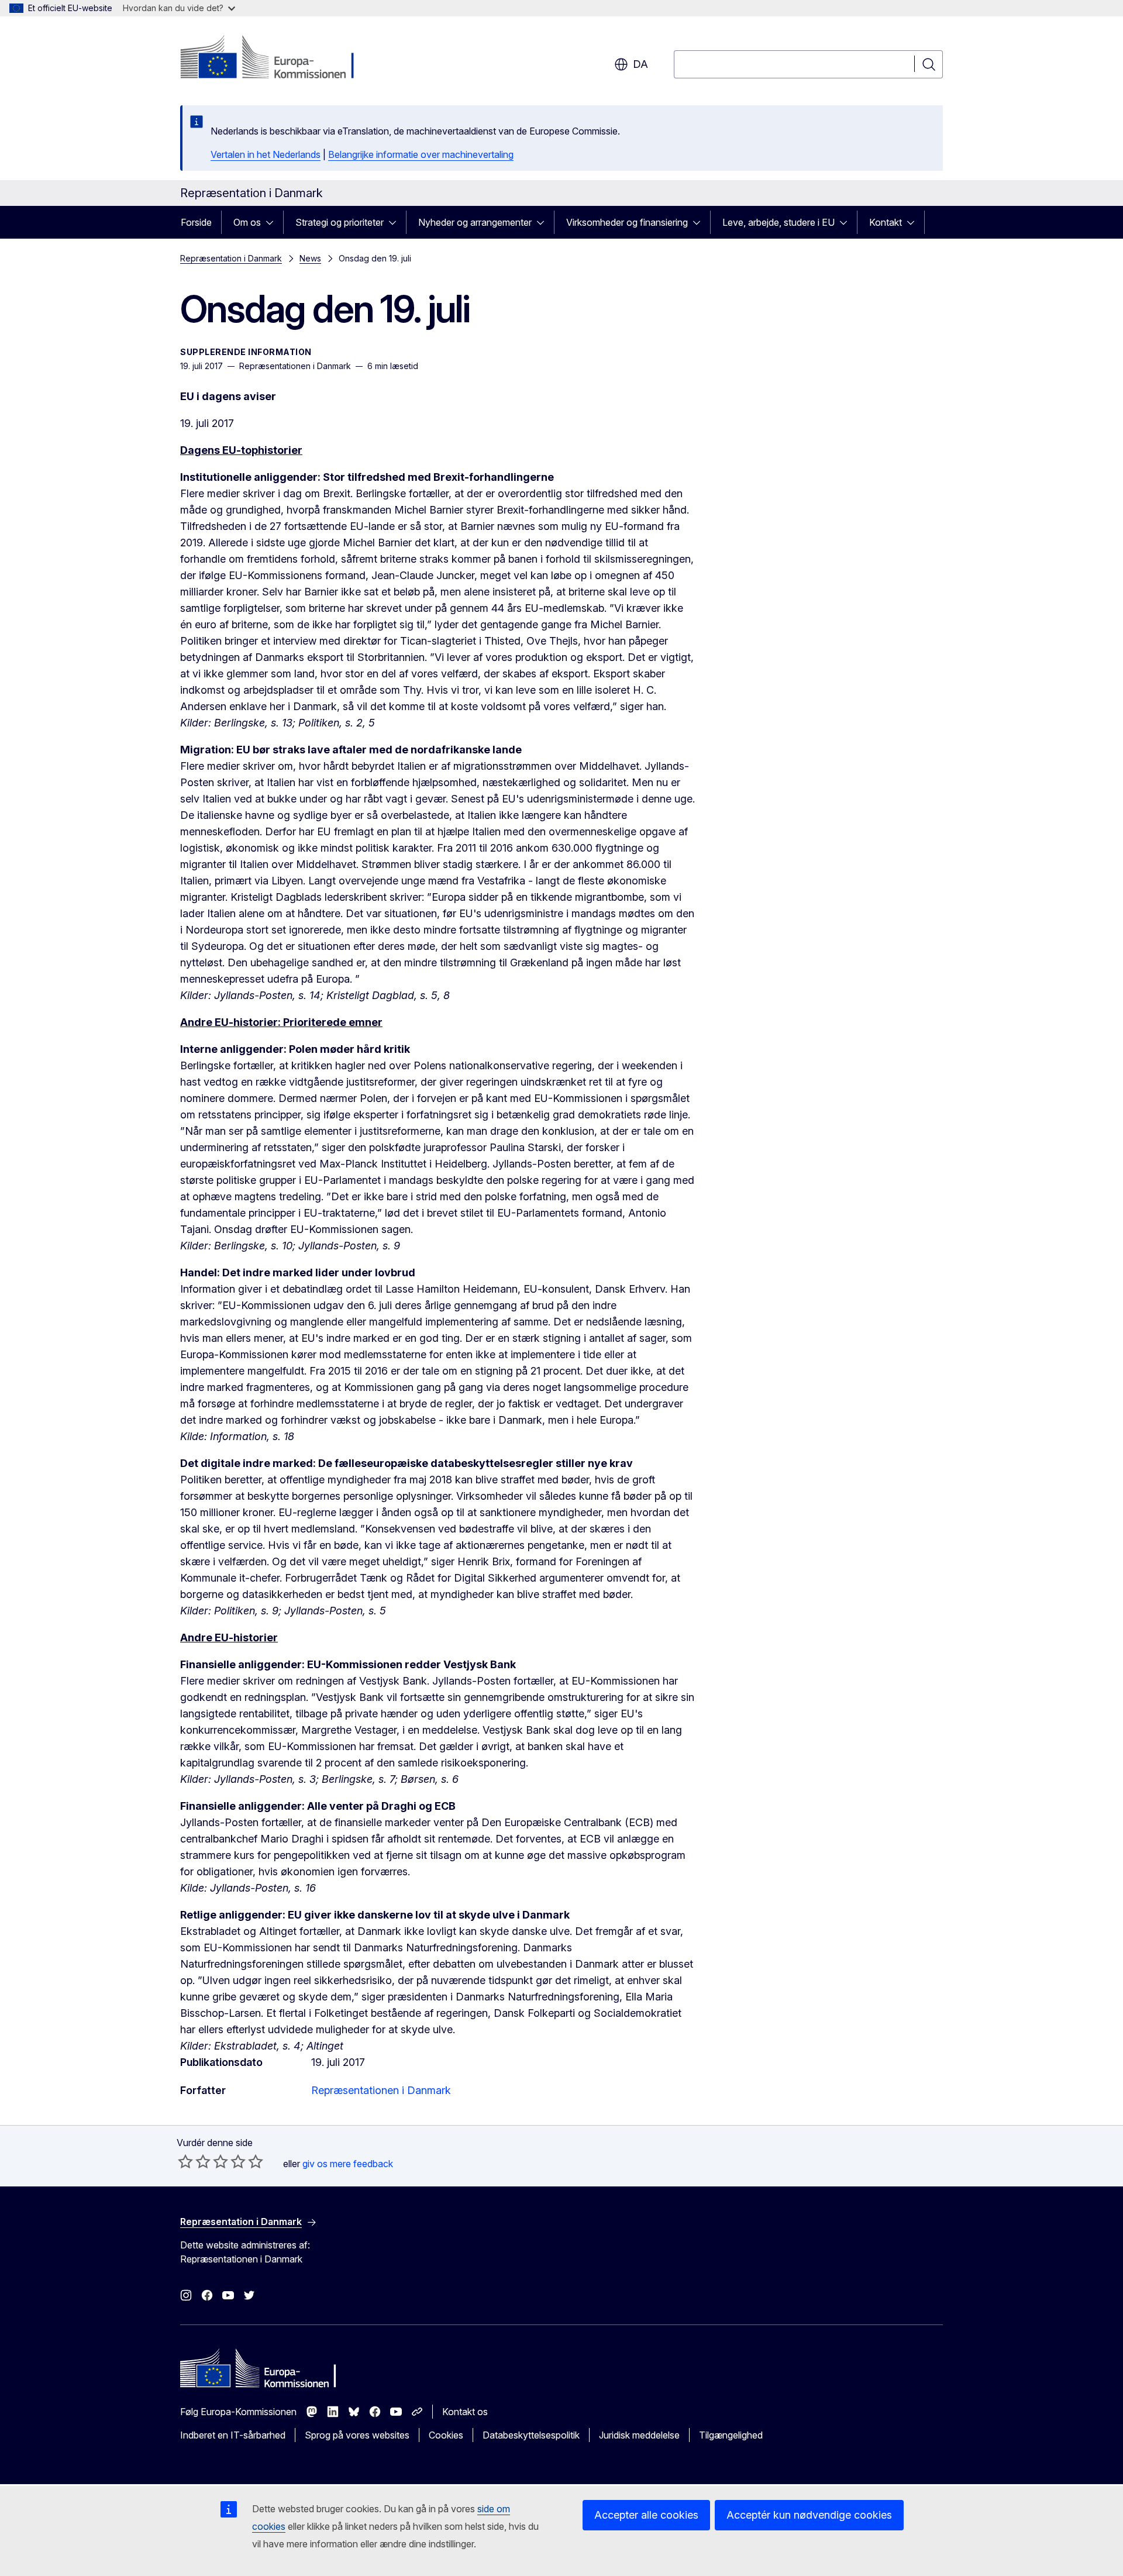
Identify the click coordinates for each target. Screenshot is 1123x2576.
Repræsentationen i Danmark (381, 2090)
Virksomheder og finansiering (627, 222)
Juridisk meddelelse (639, 2435)
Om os (247, 222)
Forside (196, 222)
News (310, 258)
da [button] (640, 64)
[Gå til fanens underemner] (273, 222)
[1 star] (185, 2161)
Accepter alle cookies (646, 2515)
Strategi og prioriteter (340, 222)
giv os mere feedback (348, 2164)
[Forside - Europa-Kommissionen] (275, 58)
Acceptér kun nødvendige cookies (809, 2515)
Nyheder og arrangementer (475, 222)
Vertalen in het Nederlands (266, 154)
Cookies (446, 2435)
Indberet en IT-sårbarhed (233, 2435)
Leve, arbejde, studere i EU (778, 222)
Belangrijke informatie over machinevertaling (421, 154)
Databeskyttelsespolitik (531, 2435)
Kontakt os (465, 2412)
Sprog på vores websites (357, 2435)
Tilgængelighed (731, 2435)
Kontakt (886, 222)
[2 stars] (194, 2161)
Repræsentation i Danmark (231, 258)
